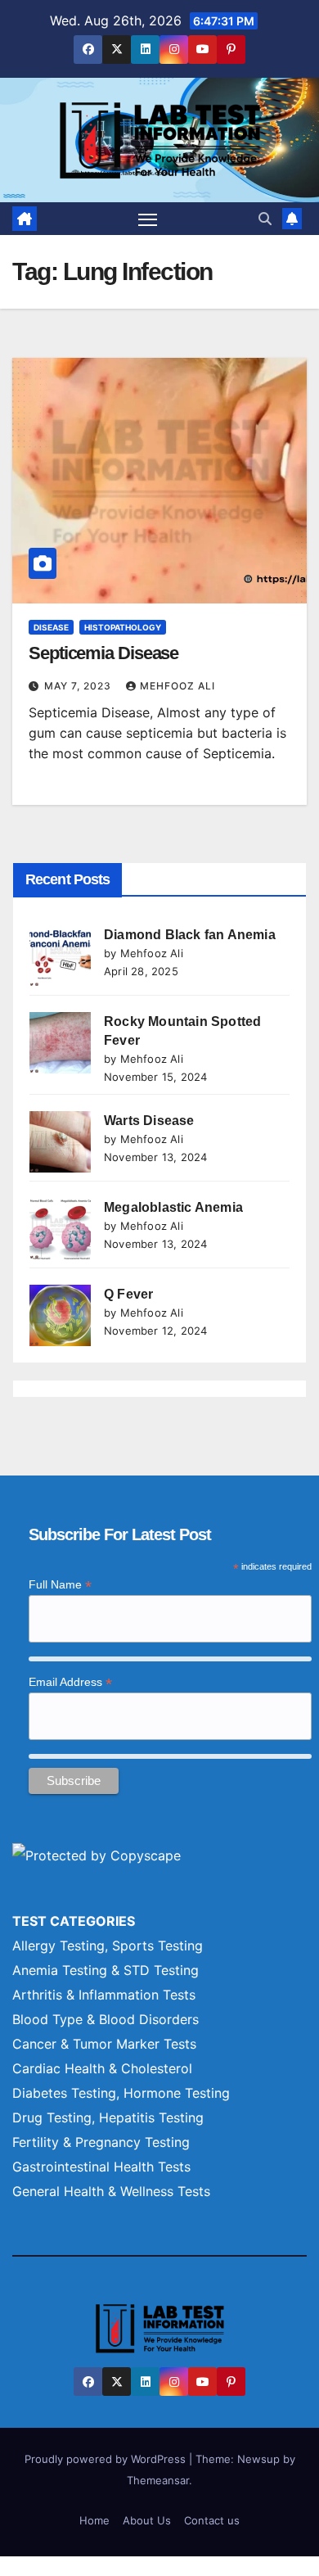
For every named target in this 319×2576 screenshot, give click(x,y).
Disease (51, 627)
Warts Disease (149, 1121)
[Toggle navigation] (148, 219)
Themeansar (158, 2480)
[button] (265, 219)
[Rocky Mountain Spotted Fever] (60, 1043)
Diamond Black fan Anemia (190, 935)
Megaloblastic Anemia (173, 1207)
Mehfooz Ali (177, 686)
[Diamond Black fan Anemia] (60, 956)
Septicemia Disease (103, 653)
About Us (147, 2520)
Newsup (258, 2459)
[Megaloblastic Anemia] (60, 1229)
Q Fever (128, 1294)
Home (94, 2520)
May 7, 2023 (79, 686)
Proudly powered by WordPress (107, 2459)
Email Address (70, 1682)
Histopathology (123, 627)
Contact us (212, 2520)
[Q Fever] (60, 1315)
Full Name (60, 1585)
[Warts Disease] (60, 1142)
